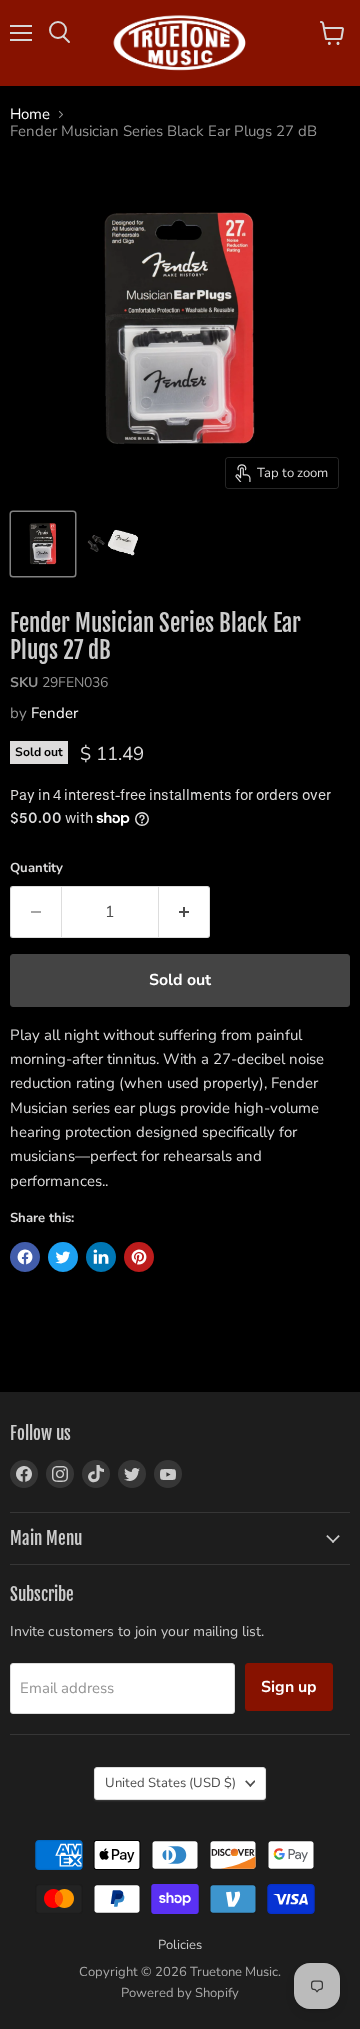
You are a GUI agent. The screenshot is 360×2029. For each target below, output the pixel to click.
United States (170, 1783)
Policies (180, 1945)
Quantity (36, 868)
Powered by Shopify (180, 1993)
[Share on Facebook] (25, 1257)
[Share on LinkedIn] (101, 1257)
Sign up (289, 1687)
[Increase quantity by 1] (184, 912)
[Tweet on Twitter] (63, 1257)
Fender (54, 713)
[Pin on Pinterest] (139, 1257)
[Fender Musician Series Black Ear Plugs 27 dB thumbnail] (43, 544)
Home (30, 114)
